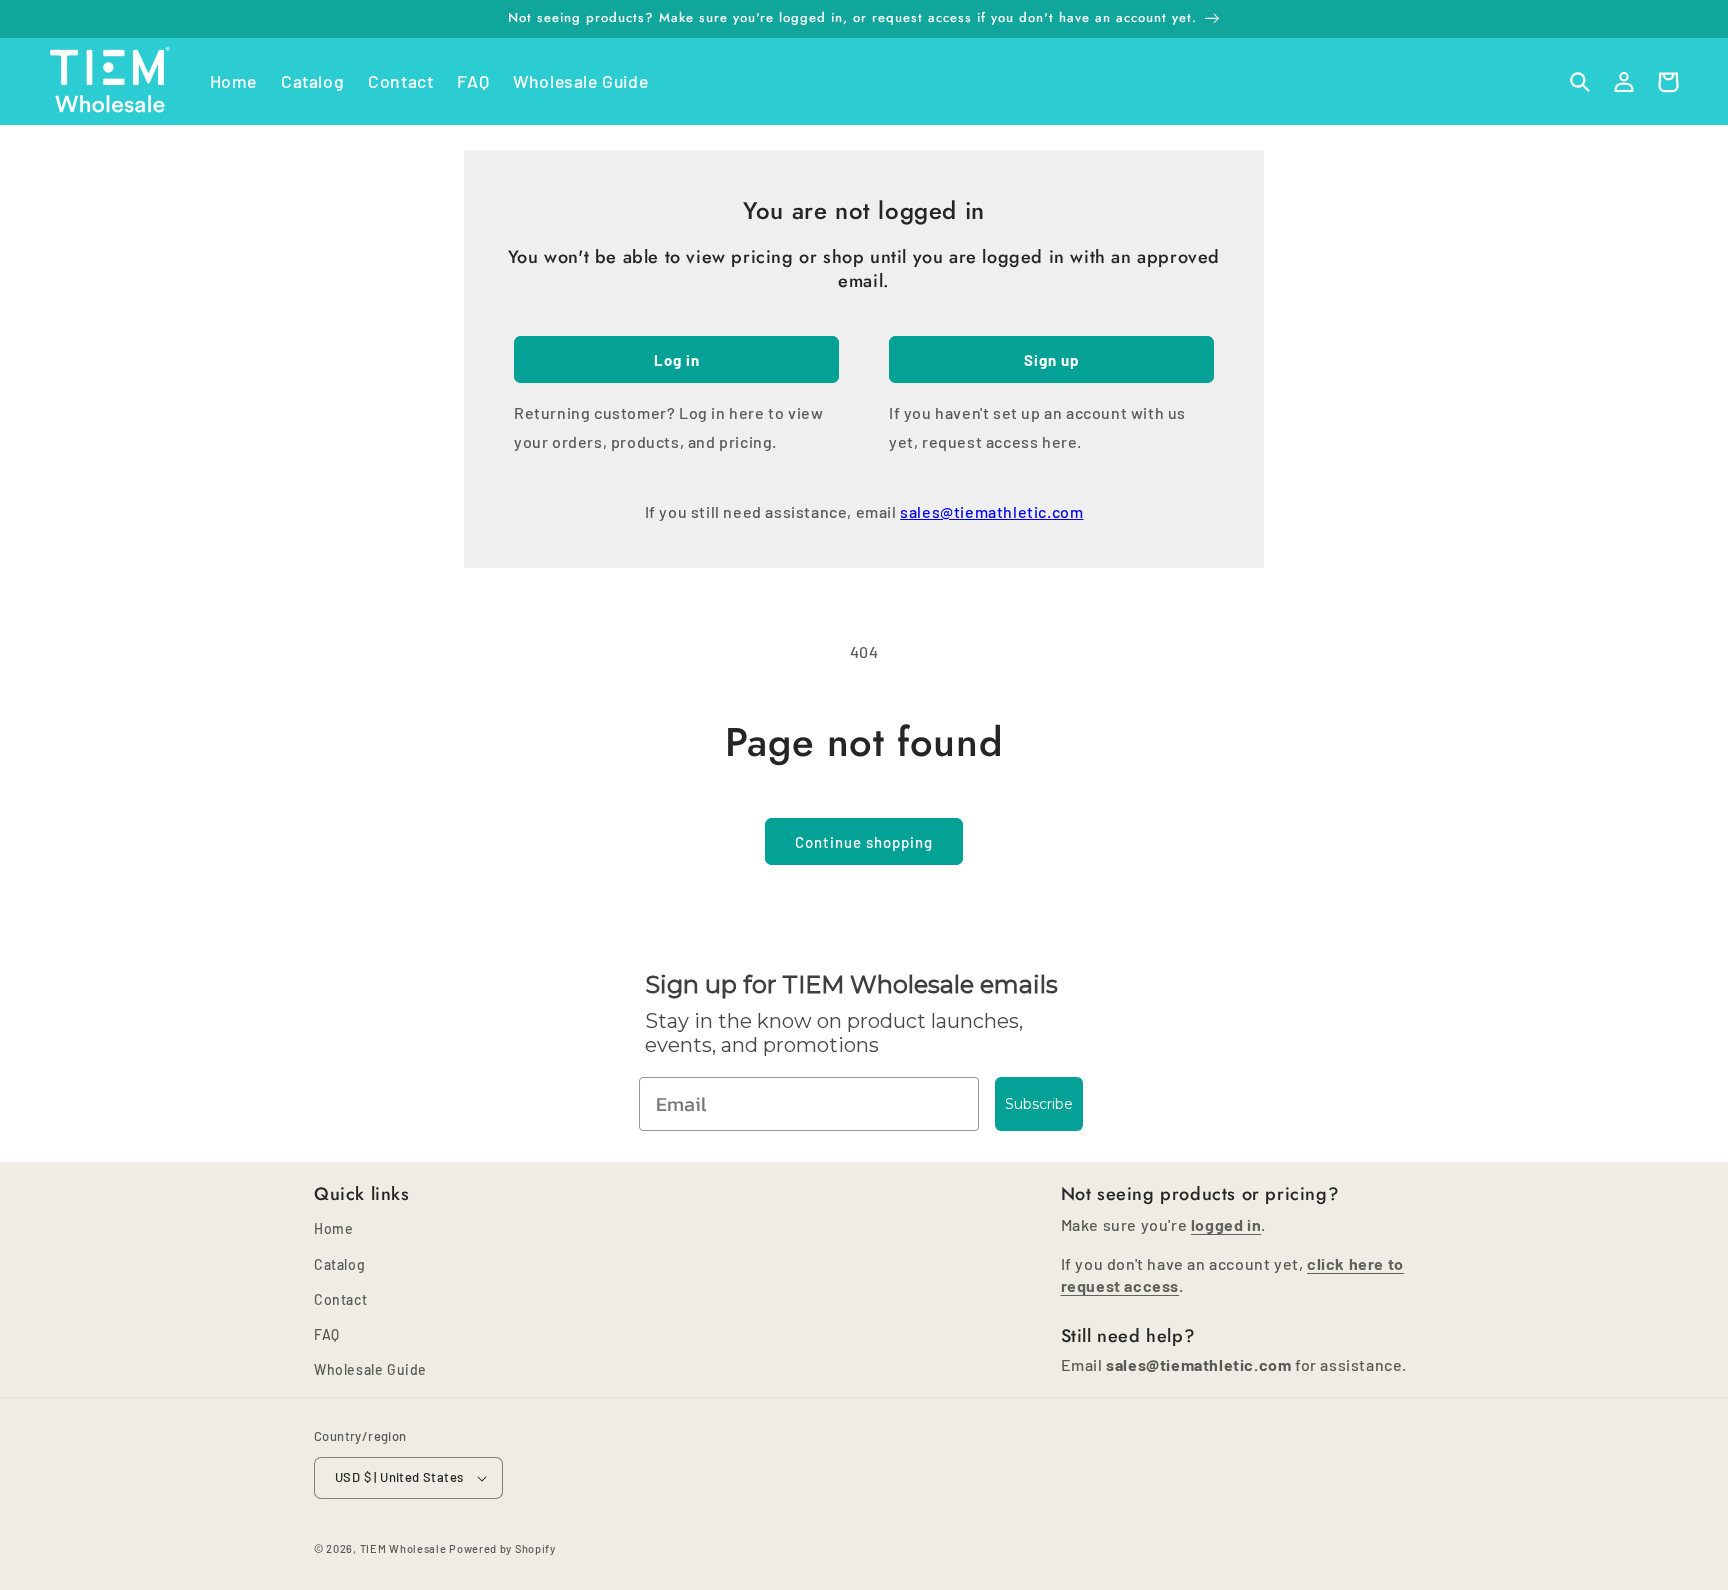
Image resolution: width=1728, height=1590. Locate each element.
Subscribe (1039, 1104)
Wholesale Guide (370, 1369)
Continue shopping (864, 842)
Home (333, 1228)
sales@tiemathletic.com (991, 511)
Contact (340, 1299)
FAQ (327, 1334)
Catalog (339, 1264)
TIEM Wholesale (403, 1548)
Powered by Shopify (502, 1548)
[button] (1580, 82)
